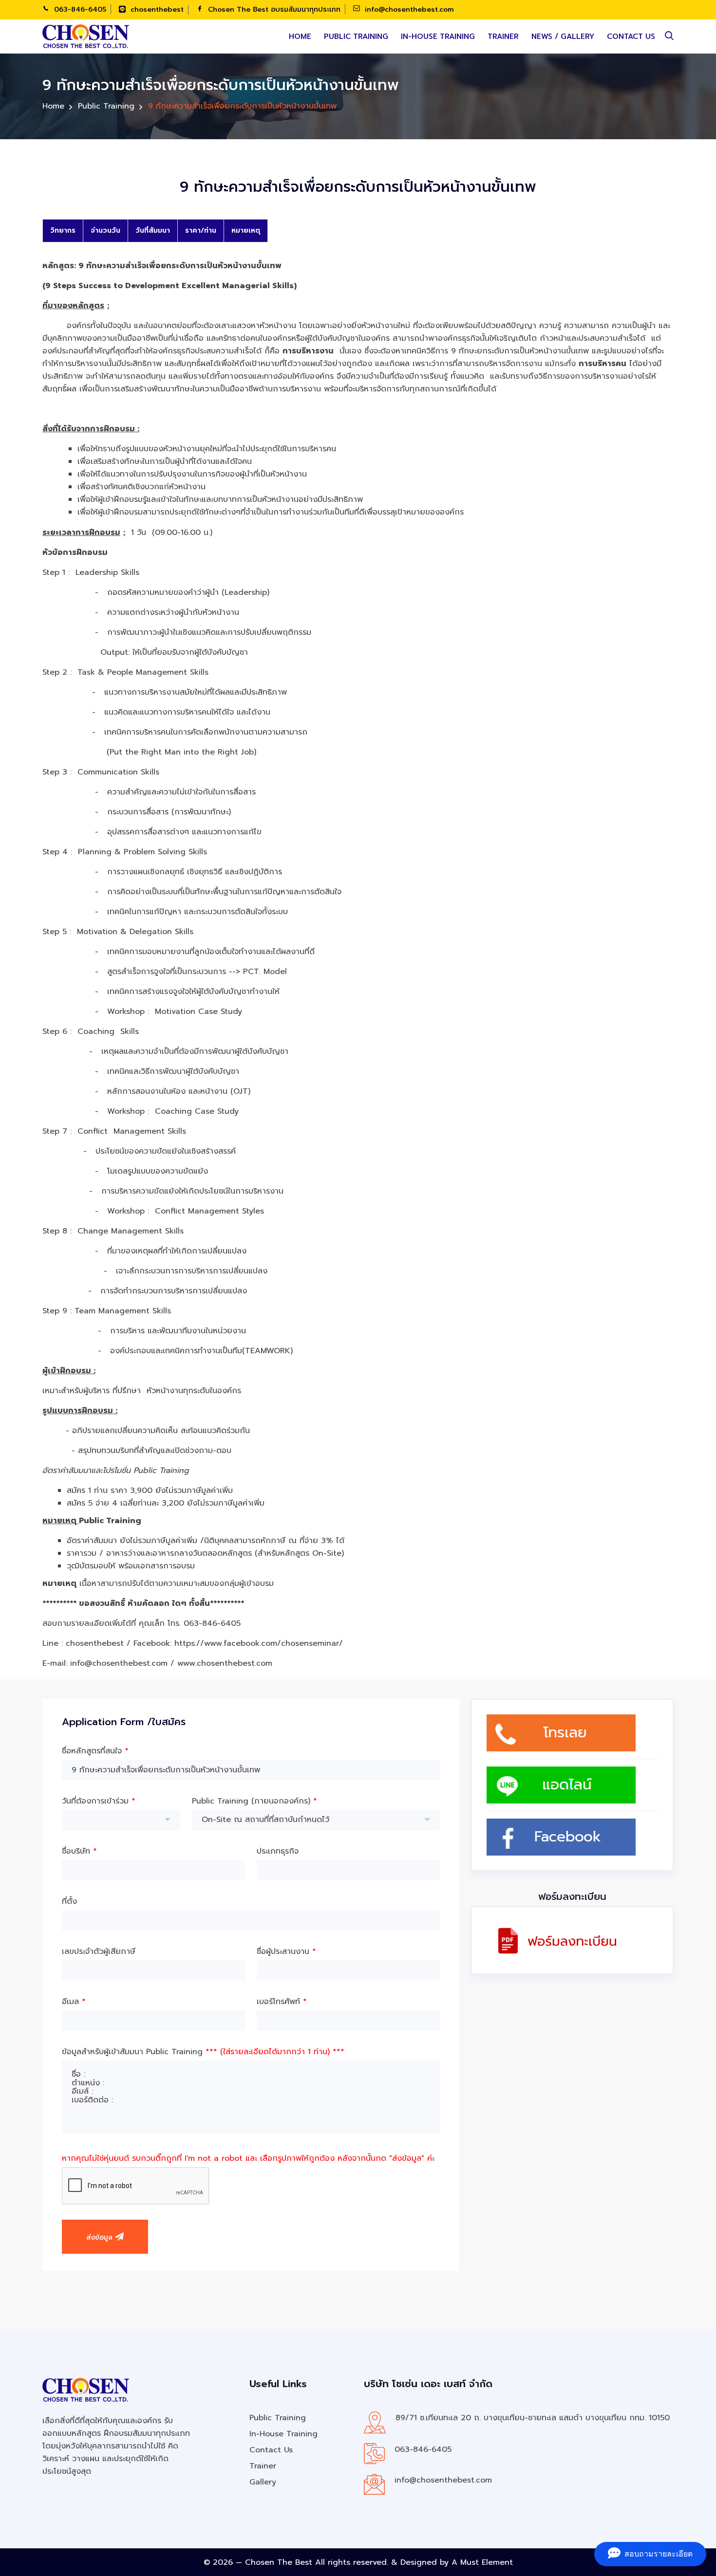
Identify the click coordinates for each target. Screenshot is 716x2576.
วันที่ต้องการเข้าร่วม (99, 1801)
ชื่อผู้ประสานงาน (286, 1951)
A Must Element (482, 2562)
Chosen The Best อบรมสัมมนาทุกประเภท (273, 9)
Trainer (503, 37)
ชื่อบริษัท (79, 1851)
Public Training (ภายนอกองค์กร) (254, 1801)
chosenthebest (156, 9)
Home (300, 37)
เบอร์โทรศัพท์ (282, 2002)
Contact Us (631, 37)
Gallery (263, 2482)
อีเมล (74, 2002)
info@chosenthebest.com (408, 9)
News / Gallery (563, 37)
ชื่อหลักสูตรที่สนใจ (95, 1751)
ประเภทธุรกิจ (278, 1851)
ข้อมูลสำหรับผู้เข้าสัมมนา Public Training (203, 2052)
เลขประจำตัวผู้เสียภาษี (99, 1951)
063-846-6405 (79, 9)
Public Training (356, 37)
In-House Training (438, 37)
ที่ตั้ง (69, 1901)
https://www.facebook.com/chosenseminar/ (259, 1643)
